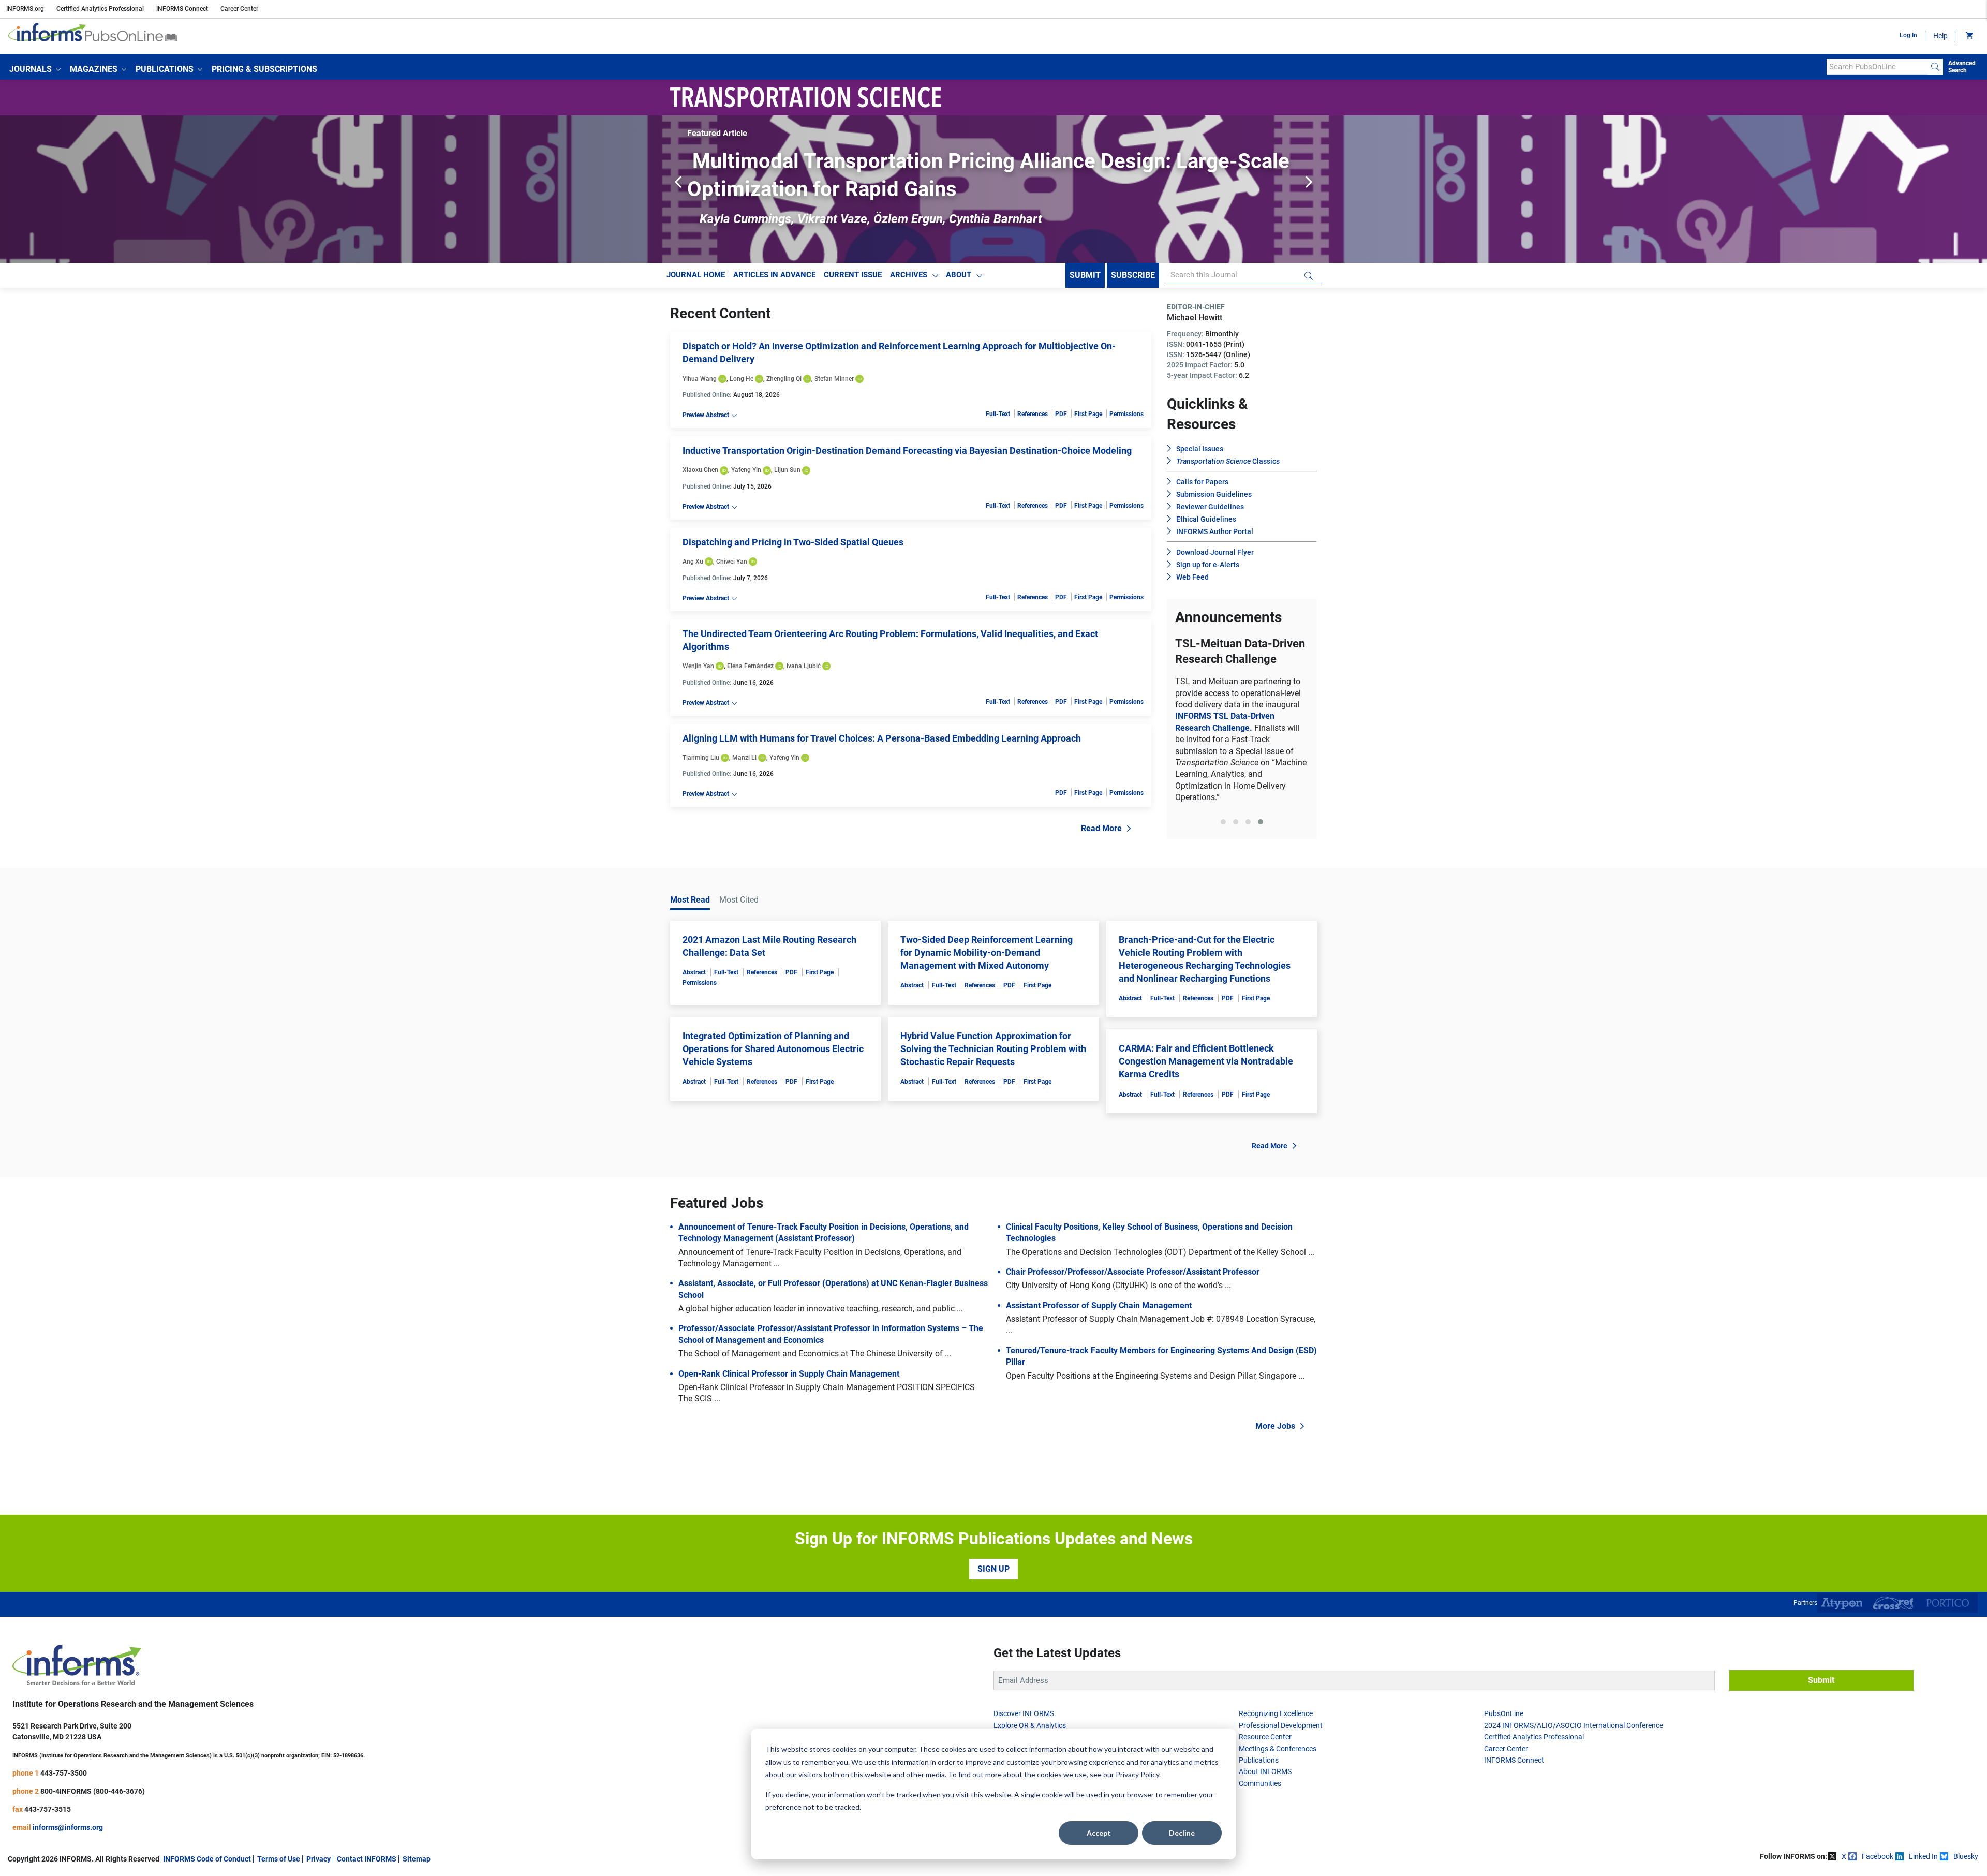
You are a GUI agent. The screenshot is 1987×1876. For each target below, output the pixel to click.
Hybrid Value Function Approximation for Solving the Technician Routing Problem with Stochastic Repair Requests (993, 1072)
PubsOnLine (1504, 1736)
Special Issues (1200, 449)
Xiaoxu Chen (700, 470)
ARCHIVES (909, 275)
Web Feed (1192, 577)
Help (1940, 36)
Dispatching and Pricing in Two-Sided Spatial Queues (793, 542)
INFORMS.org (25, 9)
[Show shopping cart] (1969, 36)
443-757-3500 (64, 1796)
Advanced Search (1962, 67)
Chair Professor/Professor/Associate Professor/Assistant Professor (1133, 1295)
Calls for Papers (1202, 482)
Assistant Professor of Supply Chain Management (1099, 1328)
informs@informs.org (68, 1850)
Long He (742, 379)
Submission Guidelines (1214, 494)
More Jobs (1275, 1449)
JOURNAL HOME (696, 275)
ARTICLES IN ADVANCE (774, 275)
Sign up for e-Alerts (1208, 565)
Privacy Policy (1137, 1774)
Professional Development (1281, 1748)
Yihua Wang (700, 379)
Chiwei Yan (732, 562)
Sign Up (993, 1592)
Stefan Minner (834, 379)
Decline (1182, 1833)
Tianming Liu (701, 758)
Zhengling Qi (784, 379)
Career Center (239, 9)
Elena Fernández (750, 666)
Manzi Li (744, 758)
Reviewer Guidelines (1210, 507)
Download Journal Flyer (1215, 552)
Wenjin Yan (698, 666)
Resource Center (1265, 1760)
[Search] (1935, 67)
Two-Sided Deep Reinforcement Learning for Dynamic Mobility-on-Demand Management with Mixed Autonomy (987, 975)
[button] (35, 69)
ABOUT (959, 275)
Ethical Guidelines (1206, 519)
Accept (1099, 1833)
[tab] (1223, 850)
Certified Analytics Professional (100, 9)
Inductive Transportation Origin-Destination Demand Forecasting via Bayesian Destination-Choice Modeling (907, 450)
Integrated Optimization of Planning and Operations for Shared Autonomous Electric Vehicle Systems (773, 1072)
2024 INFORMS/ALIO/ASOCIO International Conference (1574, 1748)
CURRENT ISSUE (853, 275)
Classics (1228, 461)
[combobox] (1877, 67)
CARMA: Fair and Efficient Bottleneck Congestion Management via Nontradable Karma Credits (1206, 1084)
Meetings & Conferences (1278, 1771)
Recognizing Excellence (1276, 1736)
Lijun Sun (787, 470)
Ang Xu (693, 562)
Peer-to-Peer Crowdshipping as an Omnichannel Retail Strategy (984, 161)
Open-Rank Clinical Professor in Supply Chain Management (789, 1397)
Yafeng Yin (746, 470)
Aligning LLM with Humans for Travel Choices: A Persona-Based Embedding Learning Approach (882, 738)
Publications (1259, 1783)
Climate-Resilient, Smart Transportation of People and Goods (1242, 720)
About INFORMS (1265, 1794)
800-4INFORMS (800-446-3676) (93, 1814)
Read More (1101, 828)
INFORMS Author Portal (1215, 531)
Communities (1260, 1806)
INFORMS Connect (182, 9)
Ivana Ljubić (804, 666)
